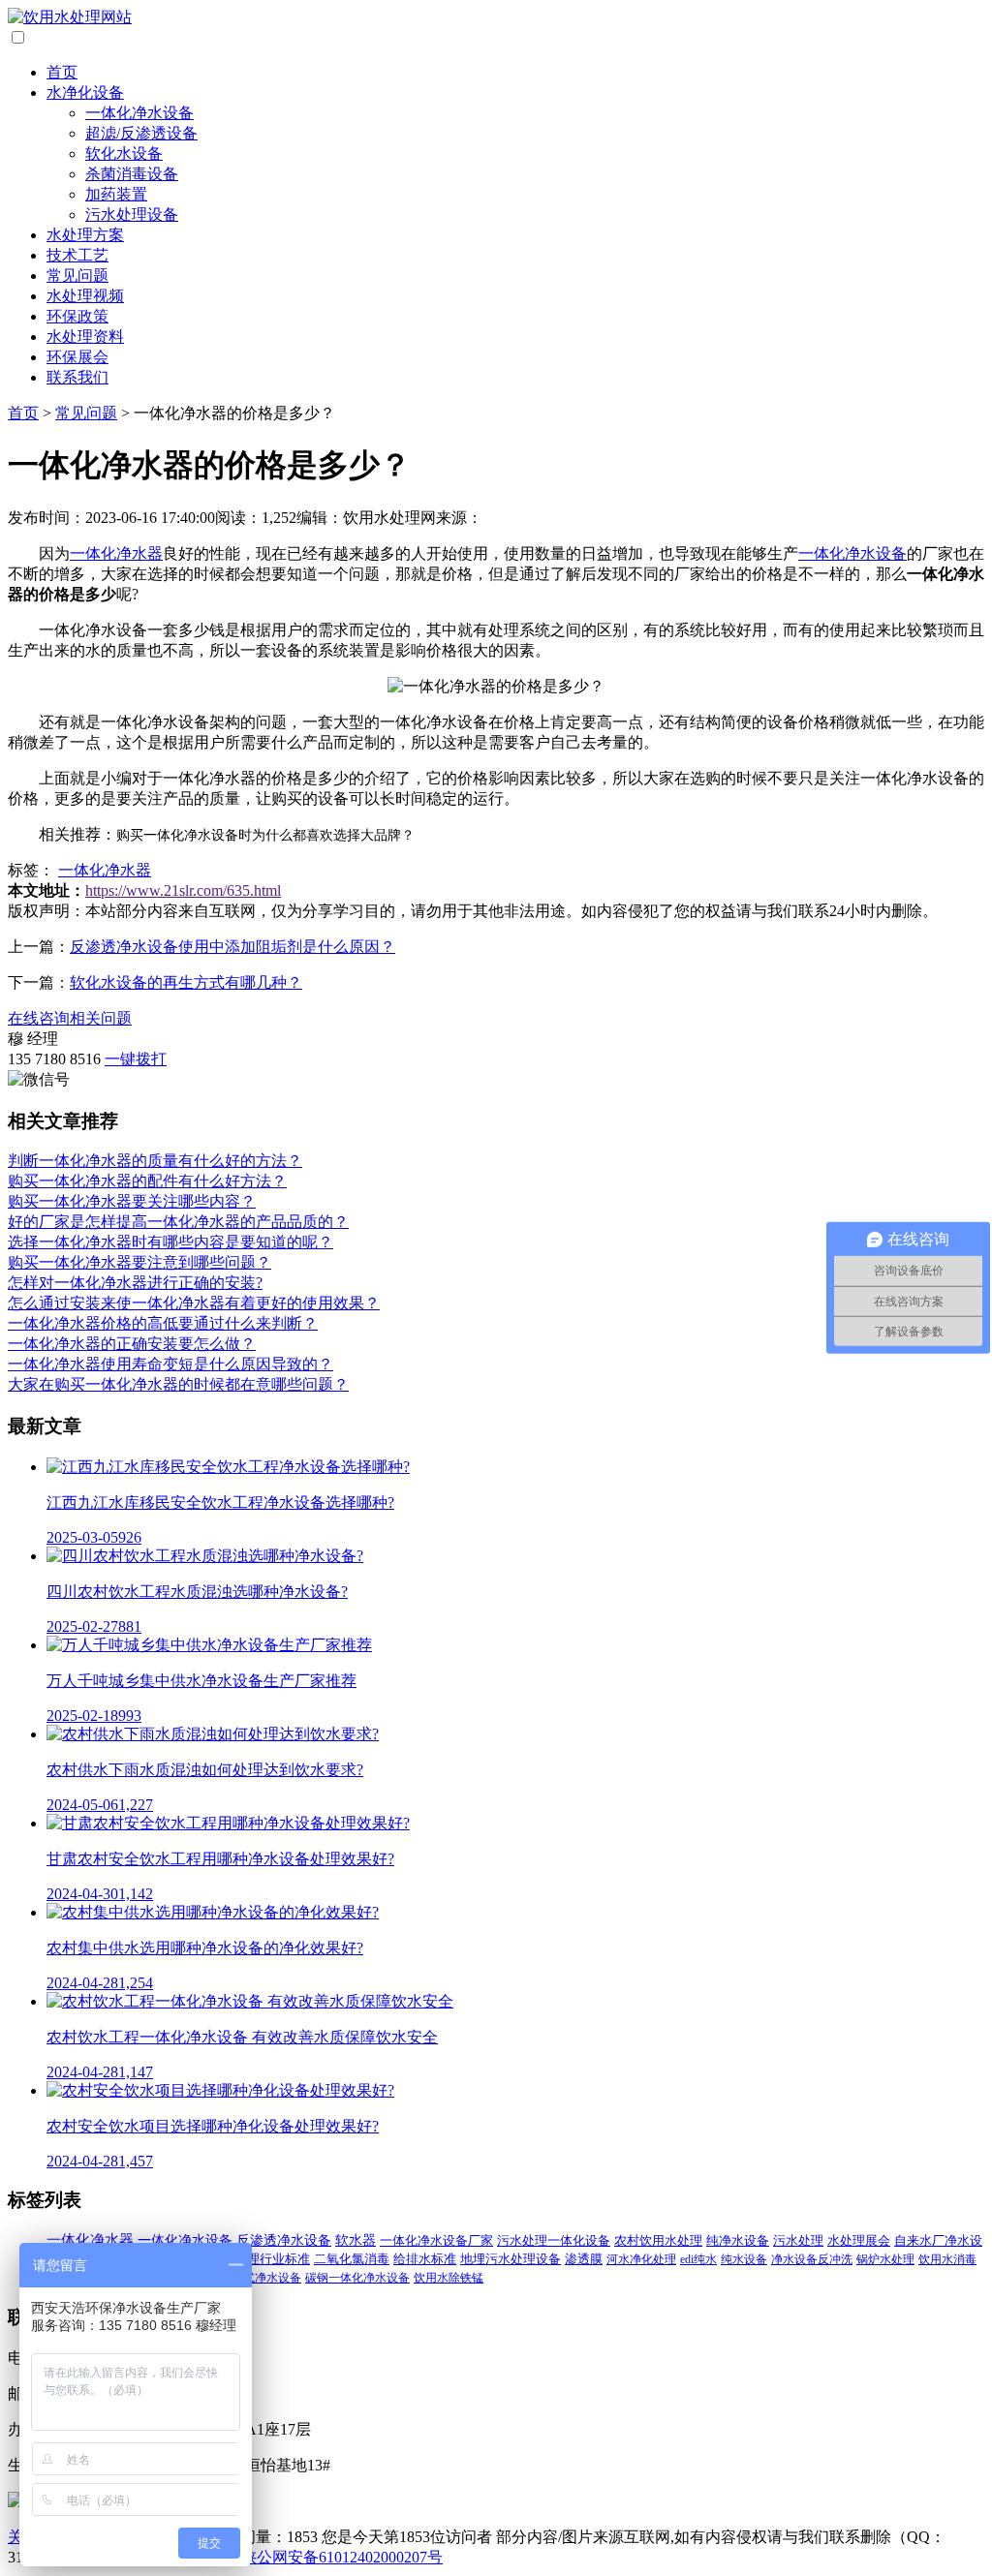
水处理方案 (85, 235)
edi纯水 (698, 2259)
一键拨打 (136, 1059)
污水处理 (798, 2240)
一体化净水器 (116, 553)
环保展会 (77, 357)
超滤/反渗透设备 (141, 133)
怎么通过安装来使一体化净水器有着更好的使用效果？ (194, 1303)
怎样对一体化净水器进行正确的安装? (135, 1283)
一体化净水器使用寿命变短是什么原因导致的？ (170, 1364)
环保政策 (77, 316)
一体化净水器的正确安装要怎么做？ (132, 1344)
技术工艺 (77, 255)
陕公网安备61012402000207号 (342, 2557)
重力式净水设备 (261, 2278)
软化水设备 (124, 153)
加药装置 (116, 194)
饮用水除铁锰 (449, 2278)
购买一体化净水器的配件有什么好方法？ (147, 1181)
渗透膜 (584, 2259)
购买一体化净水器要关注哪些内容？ (132, 1201)
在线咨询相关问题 (70, 1018)
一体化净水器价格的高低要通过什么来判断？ (163, 1323)
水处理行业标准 (266, 2259)
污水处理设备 (132, 215)
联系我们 (77, 377)
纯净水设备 (738, 2240)
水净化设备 (85, 92)
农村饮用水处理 (658, 2240)
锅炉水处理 (885, 2259)
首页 (62, 72)
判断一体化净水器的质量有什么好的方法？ (155, 1161)
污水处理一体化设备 (554, 2240)
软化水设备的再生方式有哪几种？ (186, 982)
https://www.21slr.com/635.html (183, 890)
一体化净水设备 (139, 113)
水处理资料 (85, 337)
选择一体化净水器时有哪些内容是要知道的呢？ (170, 1242)
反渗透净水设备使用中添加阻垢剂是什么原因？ (232, 947)
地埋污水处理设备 (511, 2259)
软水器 (356, 2240)
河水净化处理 (641, 2259)
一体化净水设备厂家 (436, 2240)
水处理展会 (859, 2241)
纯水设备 (744, 2259)
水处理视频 (85, 296)
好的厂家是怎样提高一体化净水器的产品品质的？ (178, 1222)
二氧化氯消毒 (352, 2259)
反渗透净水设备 (284, 2240)
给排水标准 (425, 2259)
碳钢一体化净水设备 (357, 2278)
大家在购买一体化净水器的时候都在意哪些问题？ (178, 1384)
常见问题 (77, 276)
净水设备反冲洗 (812, 2259)
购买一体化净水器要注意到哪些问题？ (139, 1262)
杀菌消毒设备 (132, 174)
